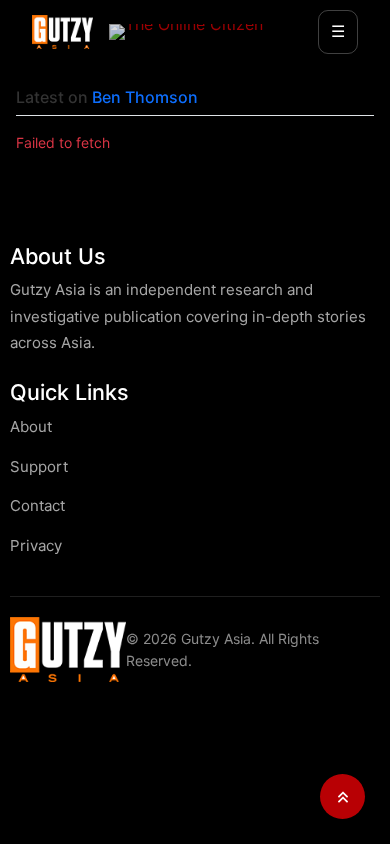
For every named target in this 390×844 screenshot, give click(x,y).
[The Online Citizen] (186, 32)
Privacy (36, 545)
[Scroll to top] (342, 796)
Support (39, 466)
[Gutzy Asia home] (68, 649)
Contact (37, 505)
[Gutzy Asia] (62, 32)
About (31, 426)
